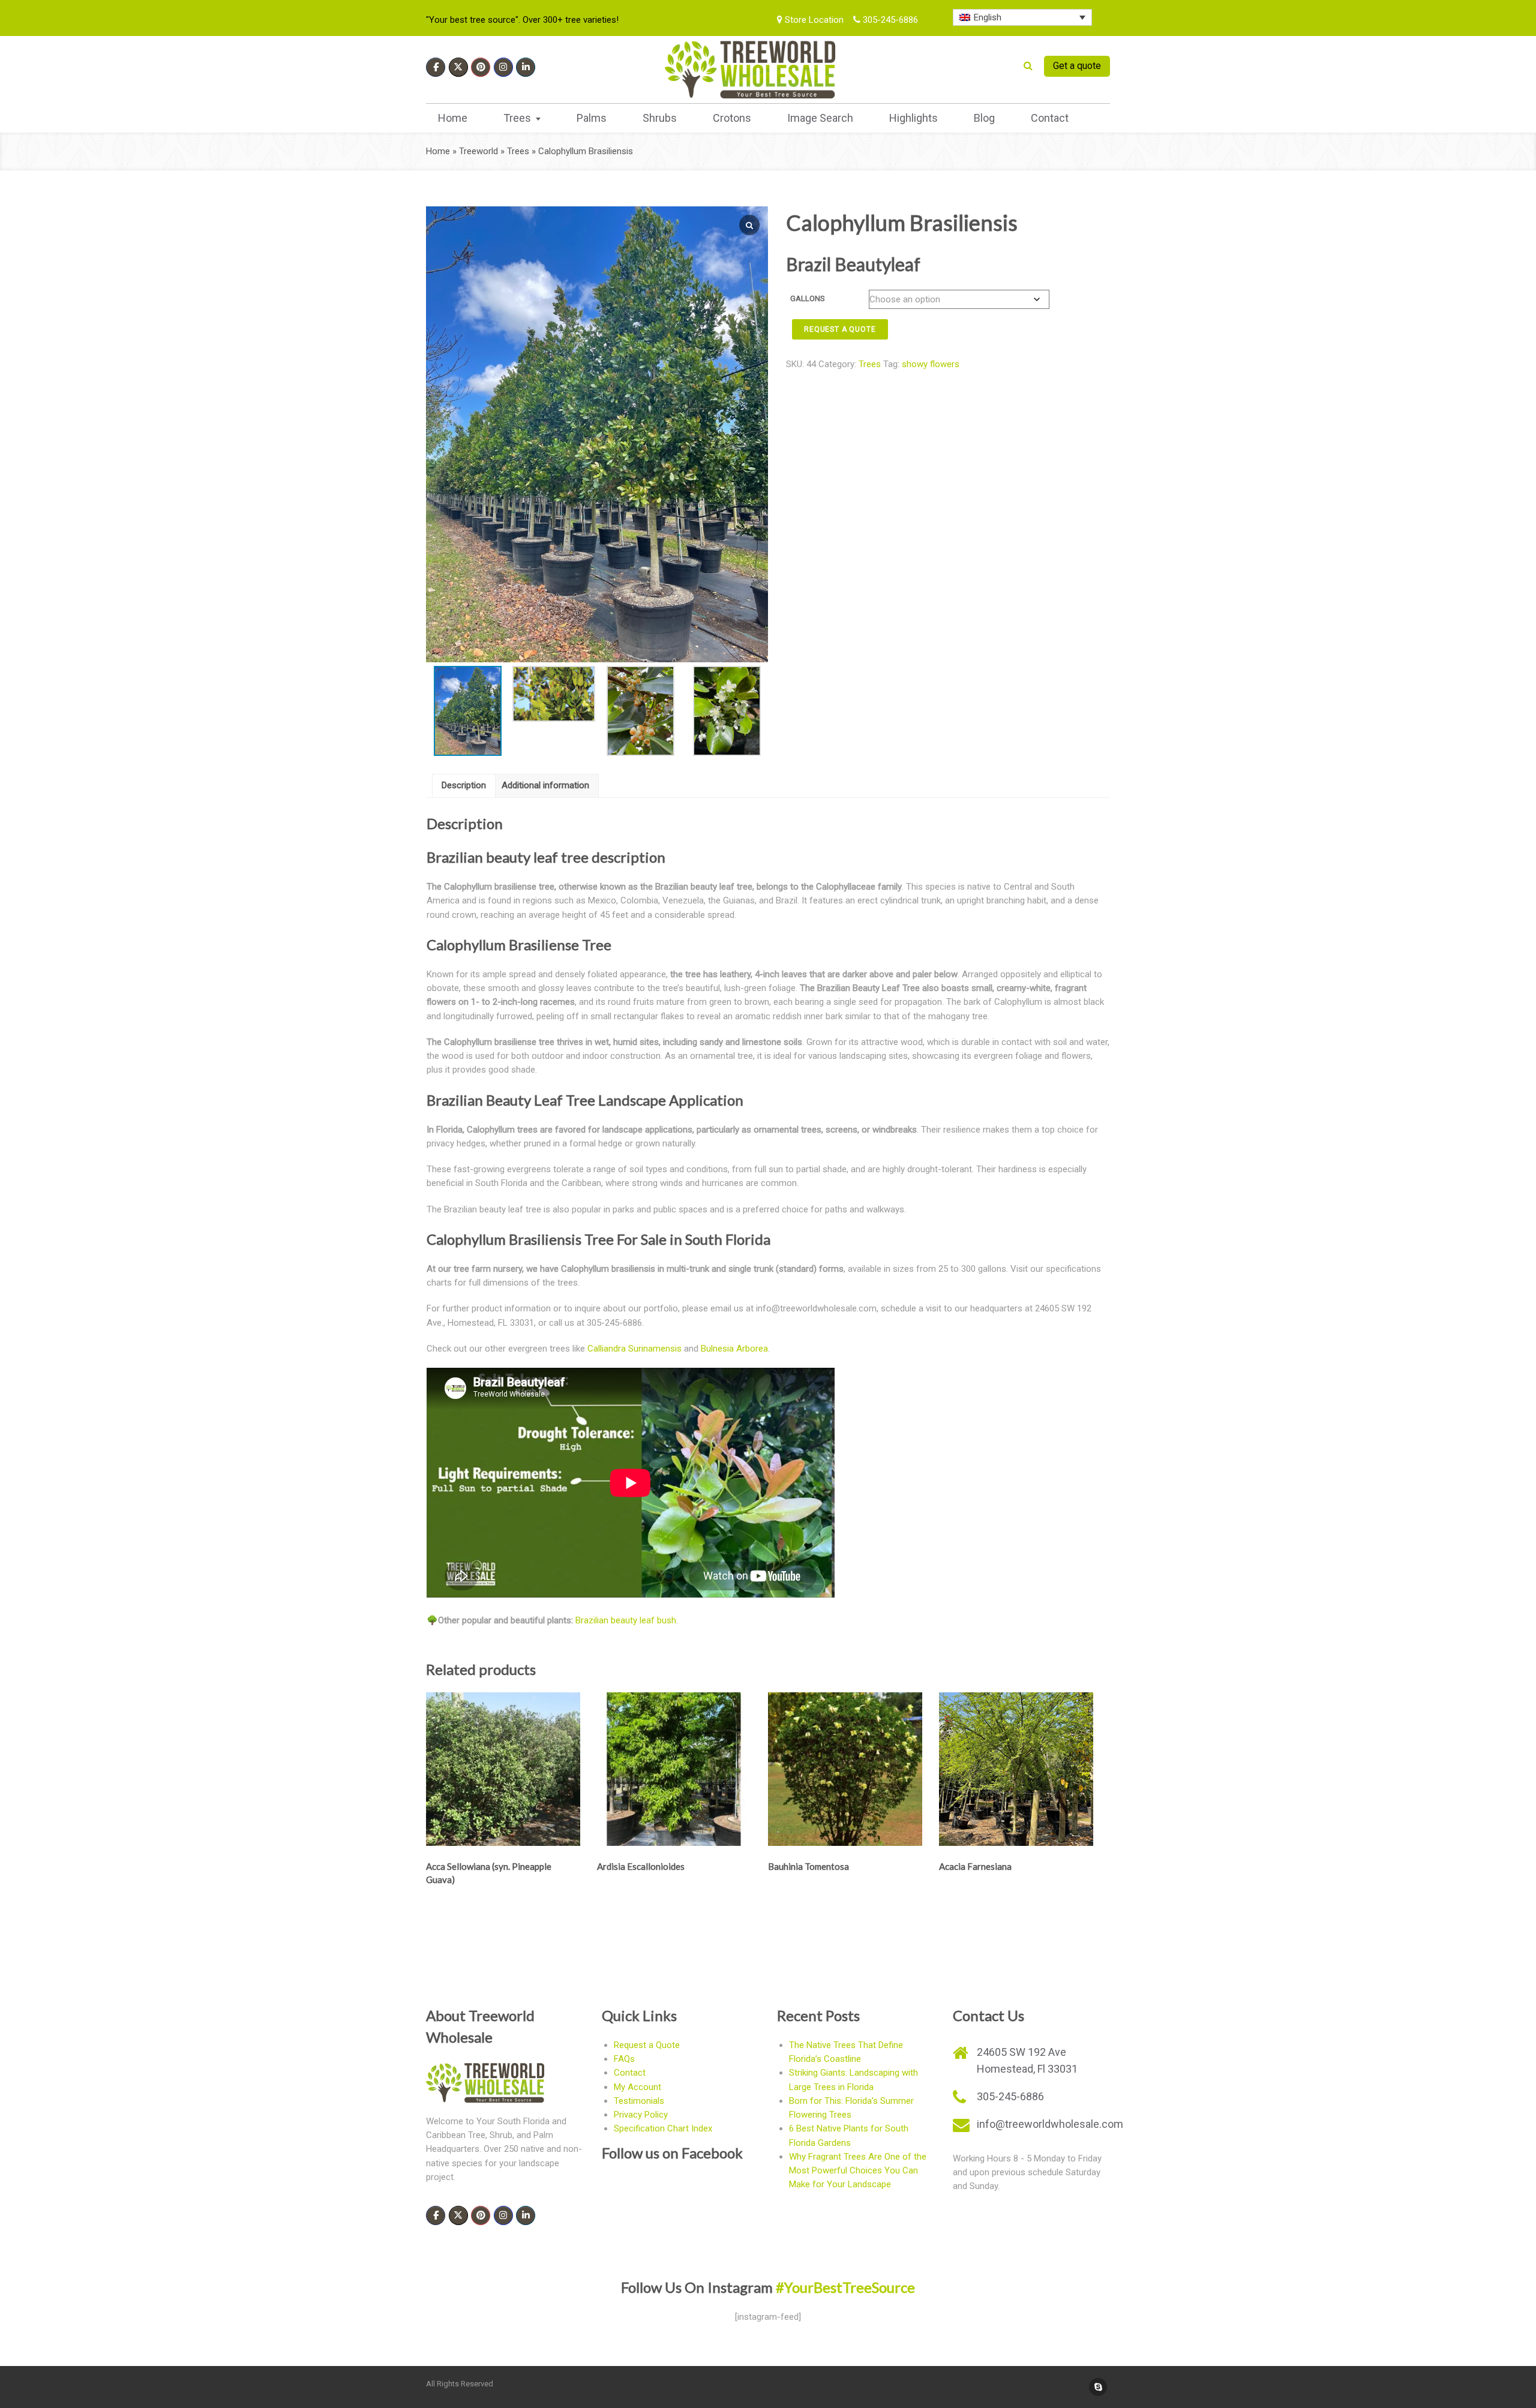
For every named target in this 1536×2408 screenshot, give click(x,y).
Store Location (813, 20)
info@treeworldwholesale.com (1050, 2124)
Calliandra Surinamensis (634, 1349)
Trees (517, 118)
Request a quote (840, 329)
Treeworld (478, 151)
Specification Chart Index (663, 2128)
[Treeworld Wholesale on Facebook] (436, 67)
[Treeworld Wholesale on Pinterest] (481, 67)
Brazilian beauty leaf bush (626, 1620)
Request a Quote (647, 2045)
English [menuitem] (988, 17)
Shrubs (660, 118)
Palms (592, 118)
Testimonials (639, 2101)
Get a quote (1077, 66)
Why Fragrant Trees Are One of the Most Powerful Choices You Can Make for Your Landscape (858, 2171)
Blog (984, 118)
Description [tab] (464, 785)
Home (453, 118)
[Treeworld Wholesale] (750, 70)
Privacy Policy (641, 2115)
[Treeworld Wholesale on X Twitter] (458, 67)
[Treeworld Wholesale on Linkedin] (526, 67)
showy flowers (931, 364)
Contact (1050, 118)
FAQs (624, 2059)
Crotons (732, 118)
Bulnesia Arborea (734, 1349)
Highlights (913, 118)
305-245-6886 (889, 20)
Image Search (820, 118)
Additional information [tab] (545, 785)
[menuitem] (1023, 17)
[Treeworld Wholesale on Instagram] (503, 67)
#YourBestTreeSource (845, 2287)
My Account (637, 2087)
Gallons (808, 298)
